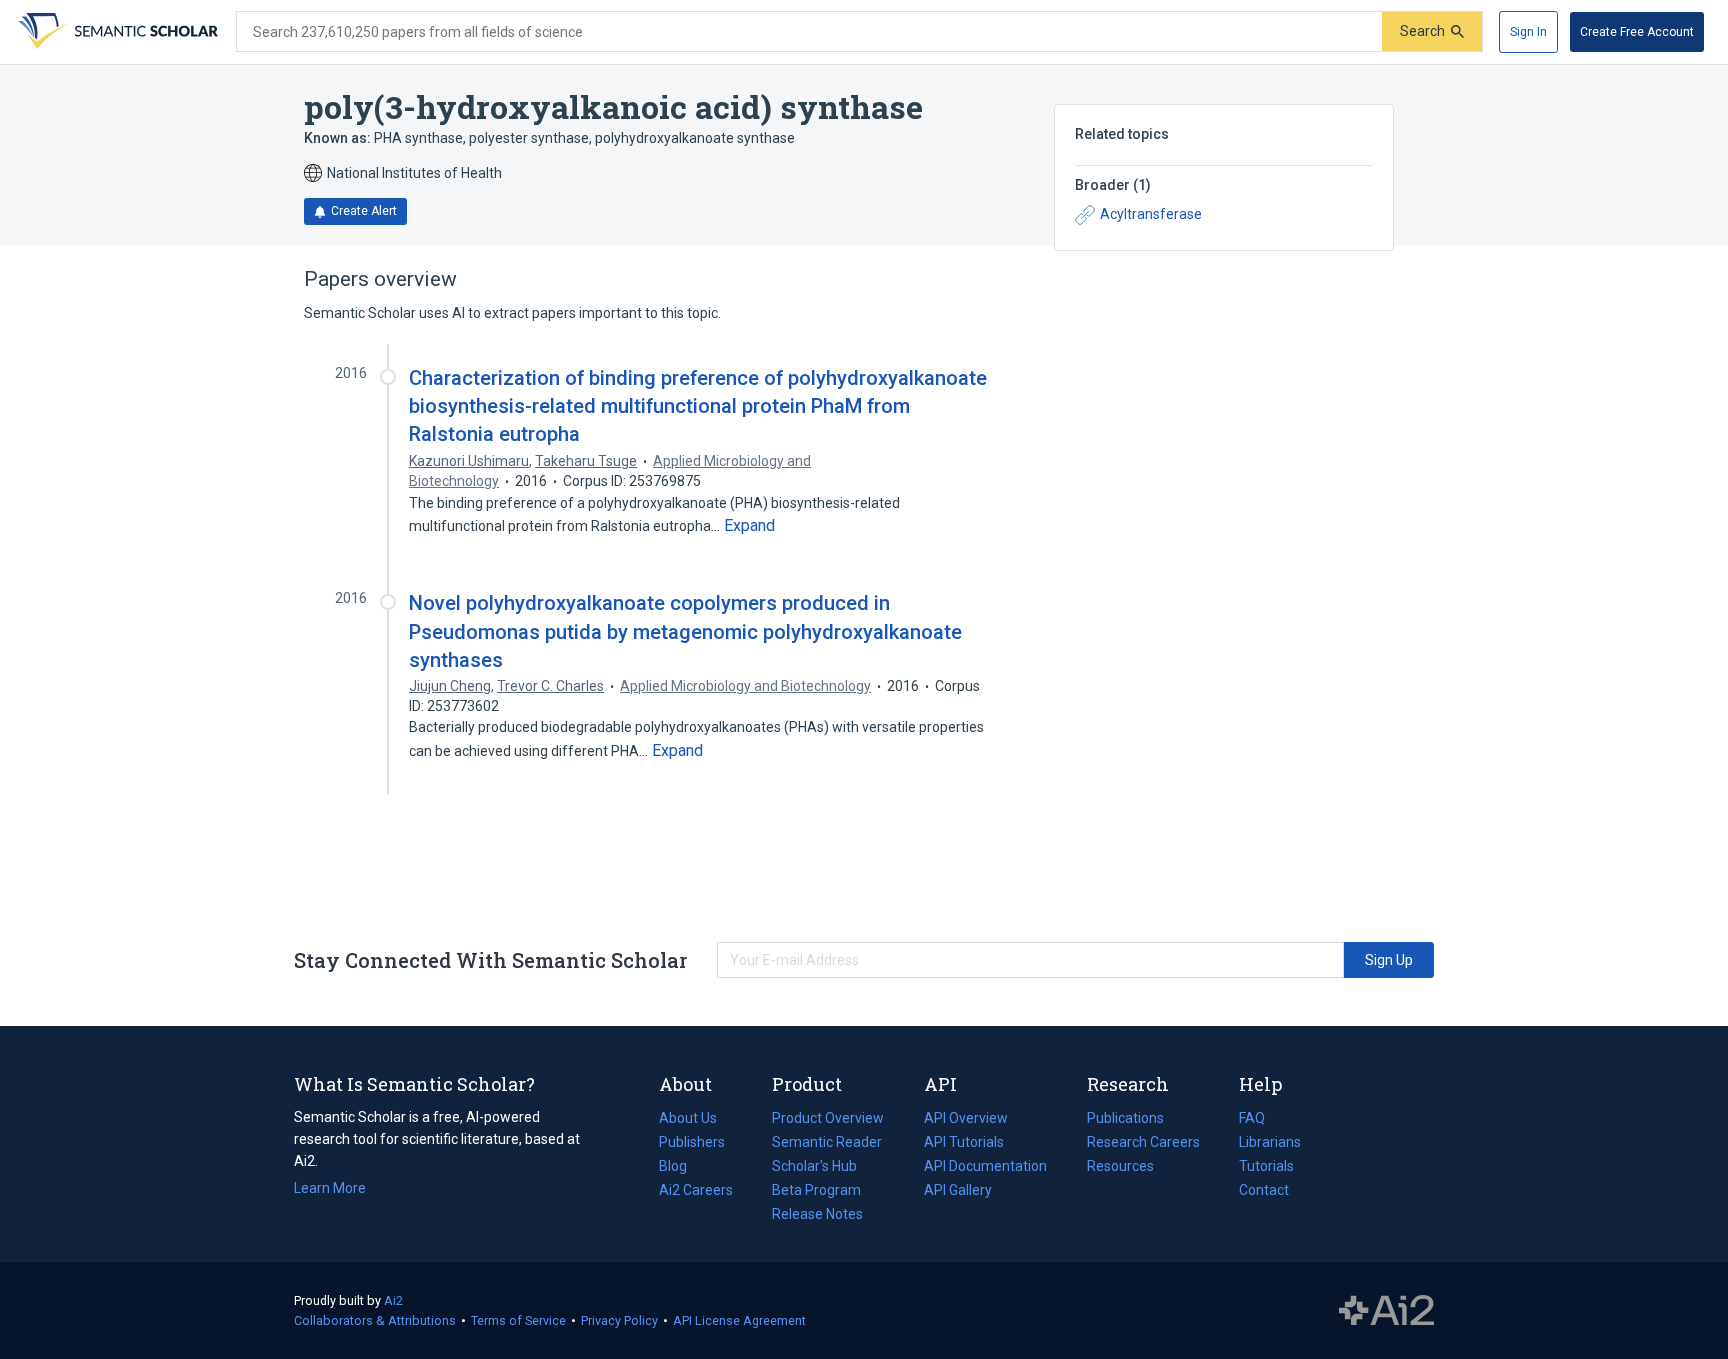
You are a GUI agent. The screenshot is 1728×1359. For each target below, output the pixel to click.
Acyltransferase (1151, 214)
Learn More (330, 1188)
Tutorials (1266, 1166)
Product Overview (828, 1118)
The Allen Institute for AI (1386, 1311)
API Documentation (985, 1168)
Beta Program (816, 1190)
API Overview (966, 1118)
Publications (1125, 1120)
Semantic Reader (827, 1142)
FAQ (1252, 1118)
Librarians (1270, 1142)
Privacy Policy (619, 1320)
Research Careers (1143, 1144)
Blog (681, 1168)
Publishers (692, 1142)
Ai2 (393, 1300)
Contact (1264, 1190)
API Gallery (958, 1190)
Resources (1120, 1168)
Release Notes (817, 1214)
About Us (688, 1118)
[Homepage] (116, 32)
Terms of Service (518, 1320)
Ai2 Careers (696, 1192)
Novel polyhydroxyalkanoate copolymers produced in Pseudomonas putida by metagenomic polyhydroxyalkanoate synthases (685, 631)
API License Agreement (739, 1320)
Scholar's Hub (814, 1166)
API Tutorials (964, 1142)
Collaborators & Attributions (375, 1320)
